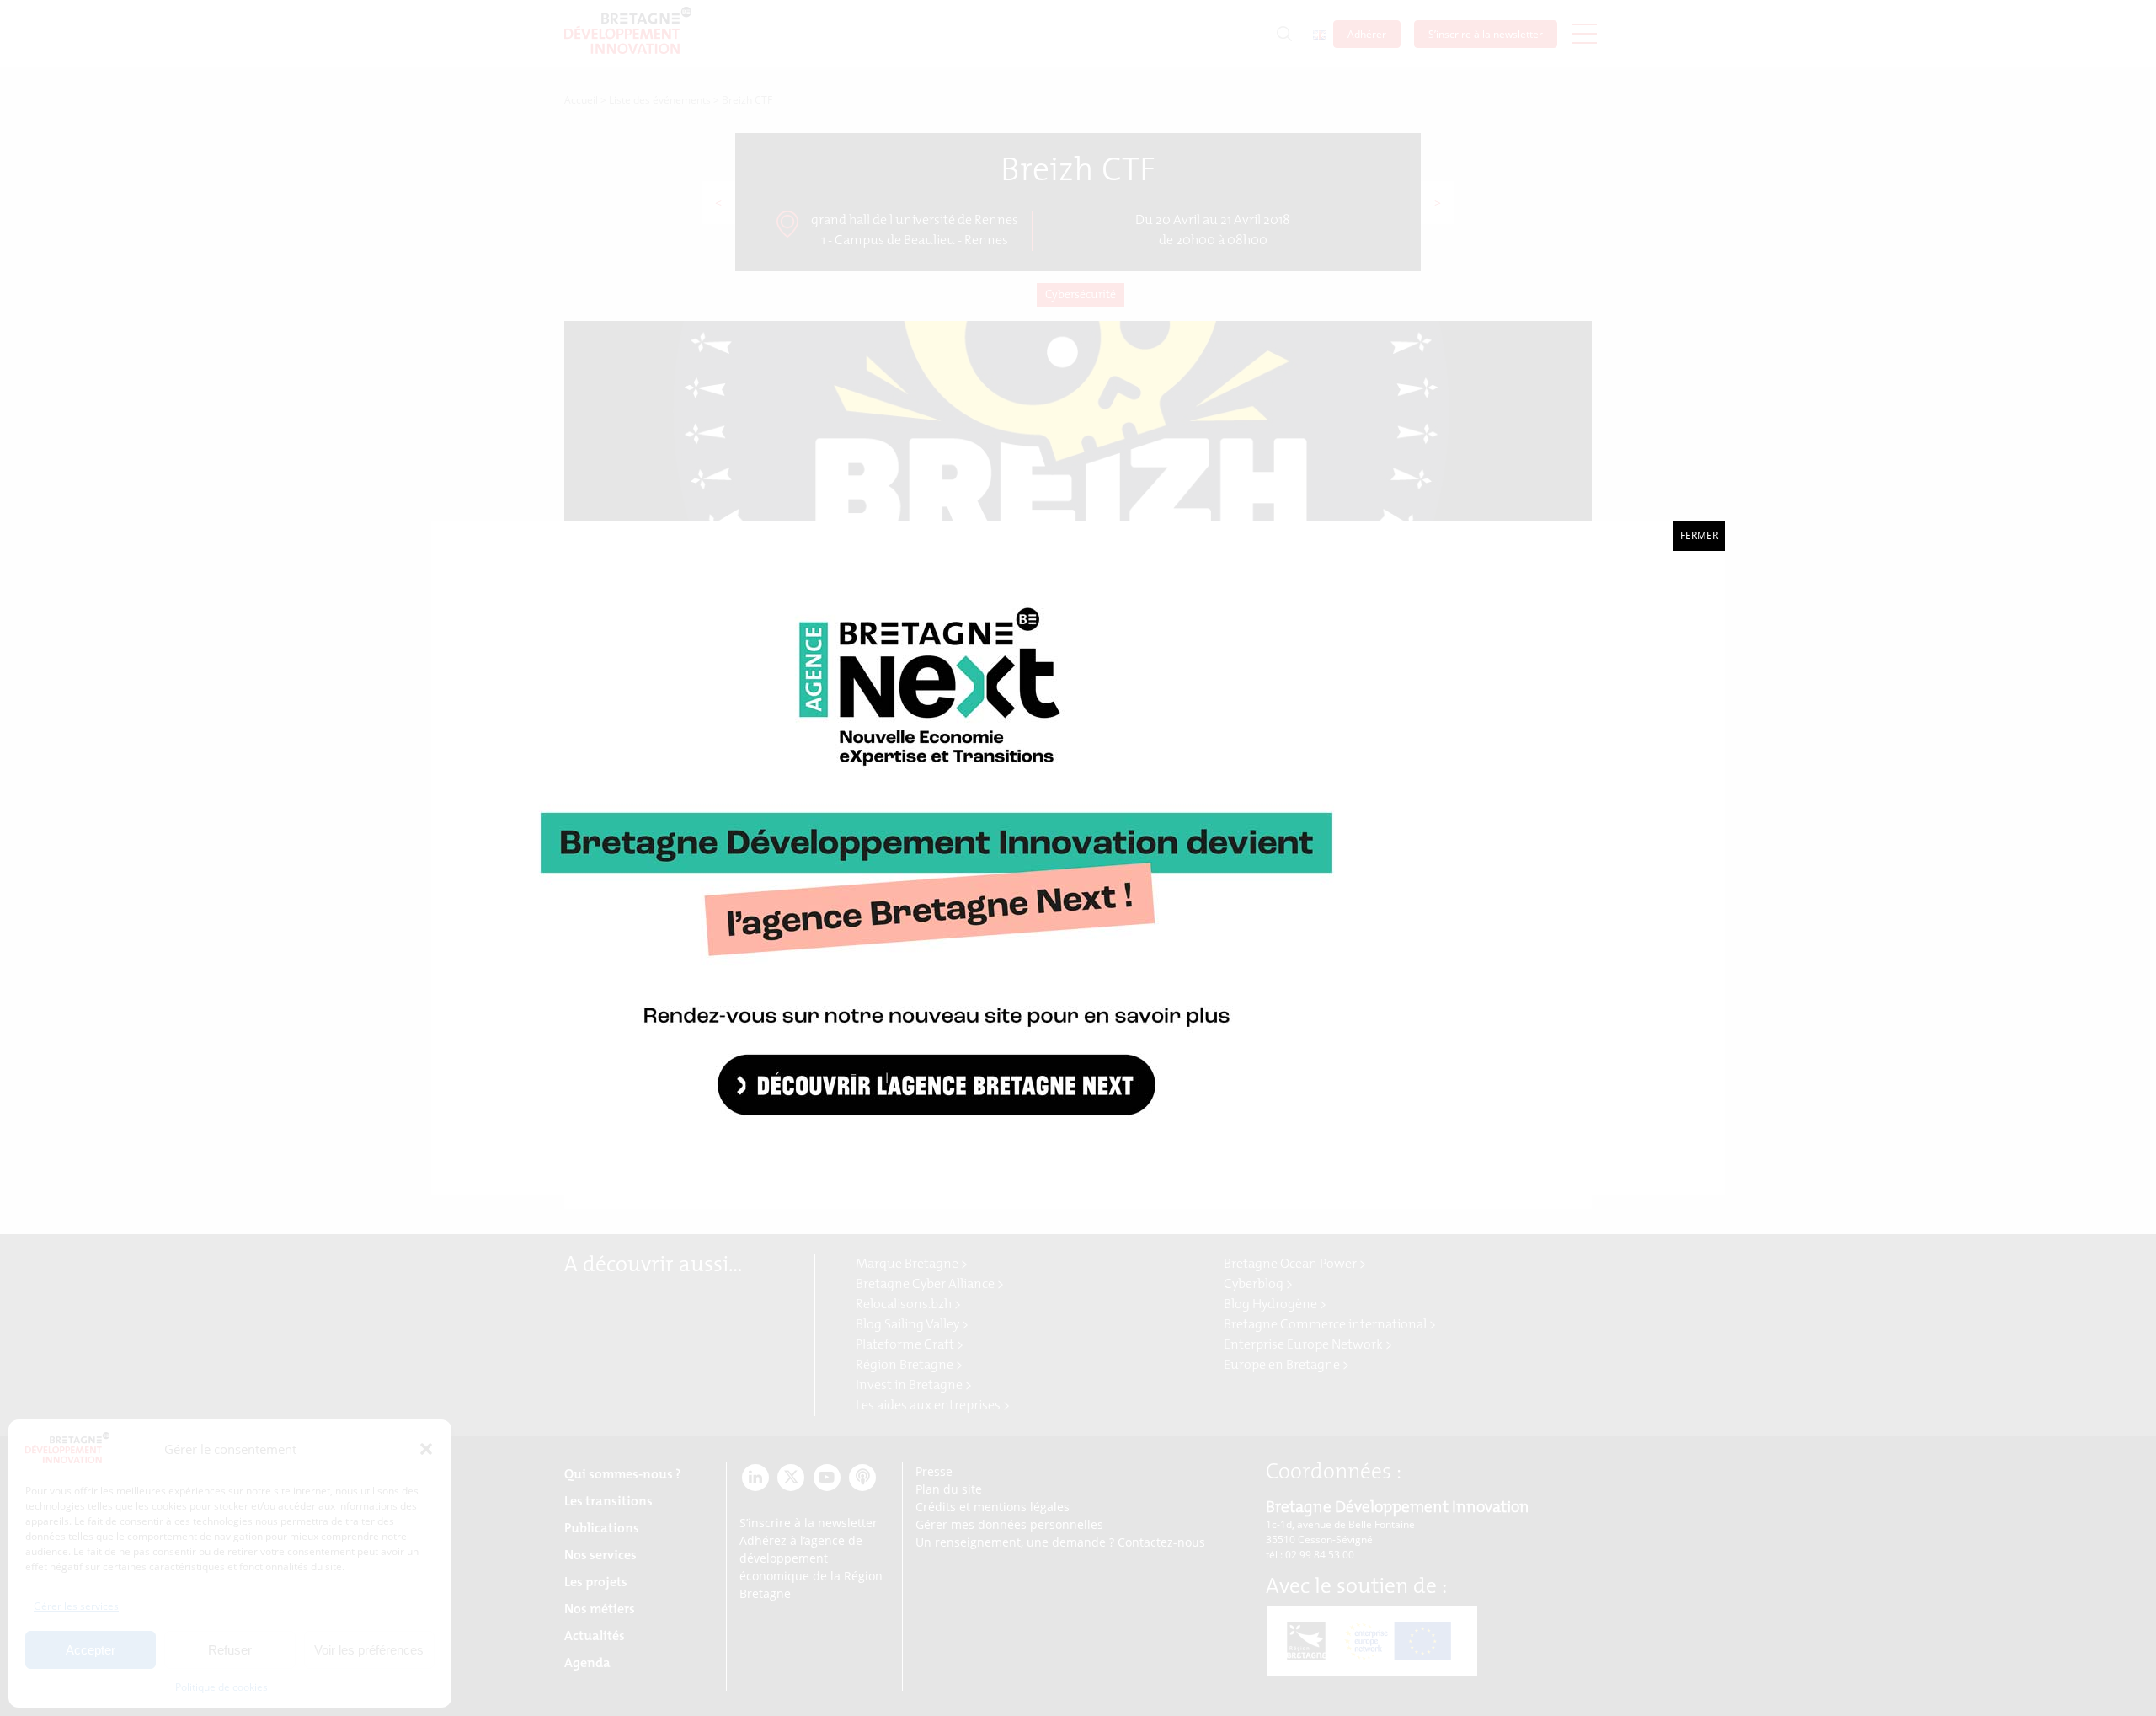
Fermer (1699, 535)
